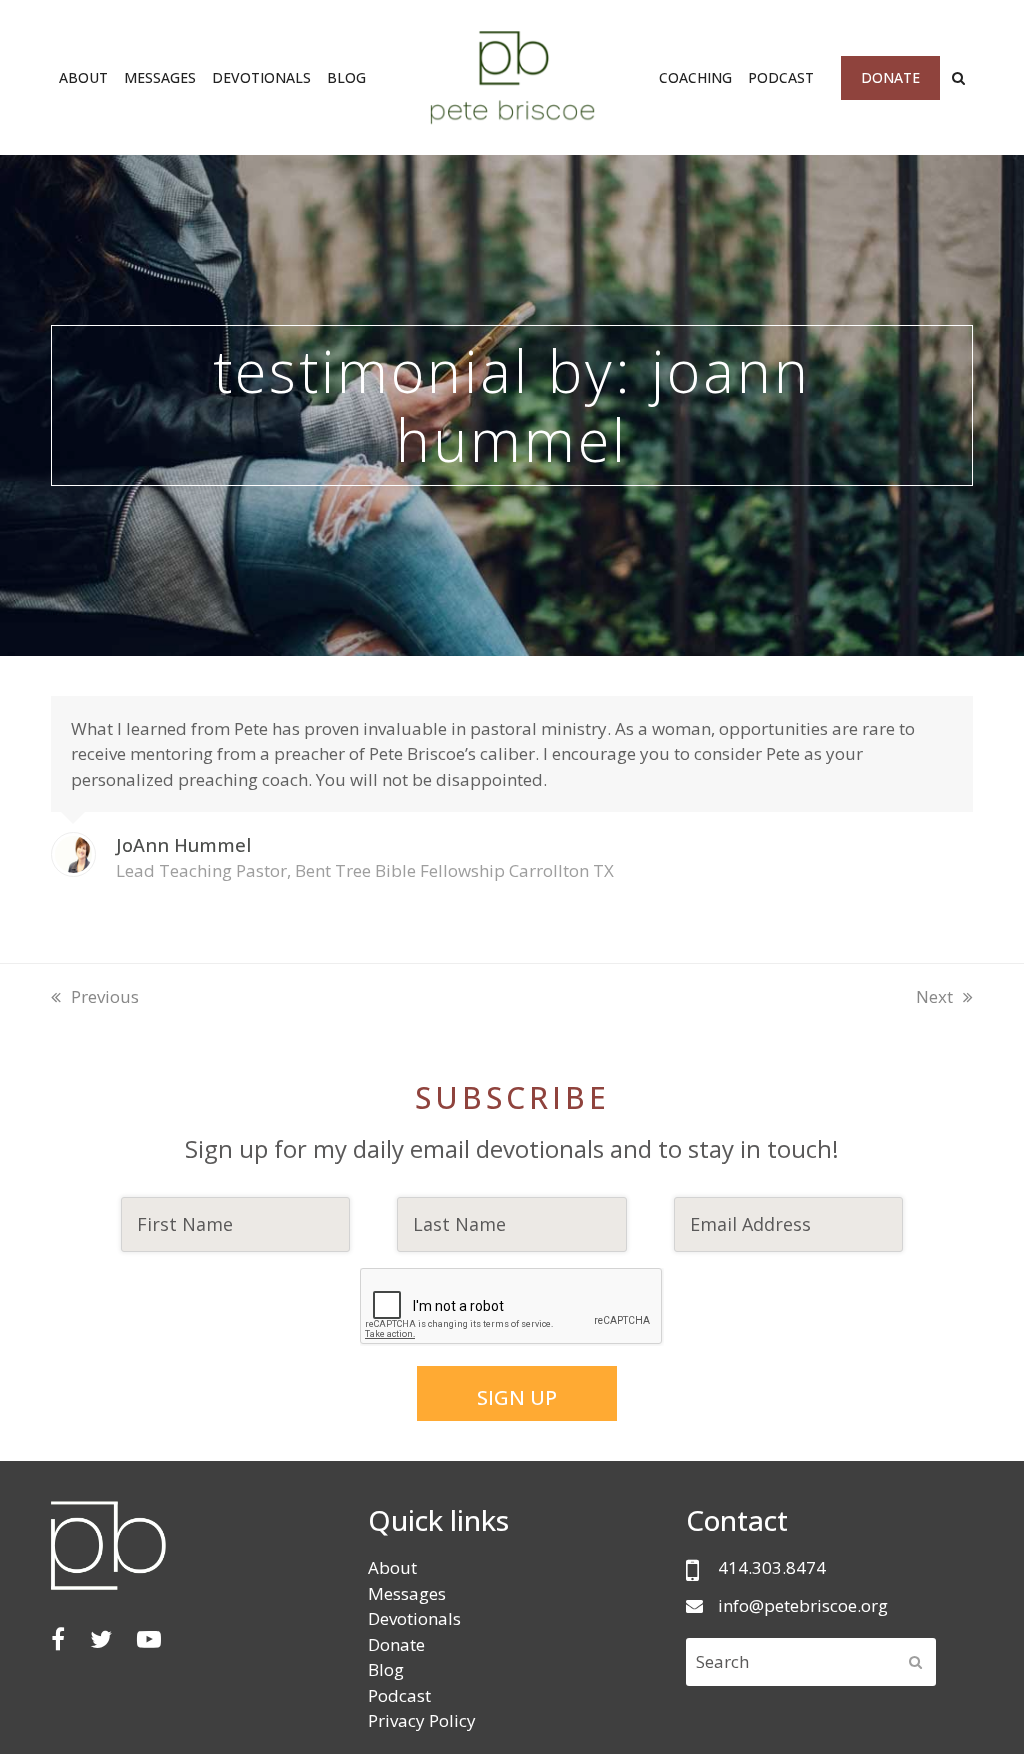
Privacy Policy (422, 1720)
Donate (396, 1644)
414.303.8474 (772, 1567)
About (392, 1567)
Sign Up (517, 1397)
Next (935, 996)
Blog (386, 1669)
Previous (104, 996)
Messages (407, 1593)
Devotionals (414, 1618)
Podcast (399, 1695)
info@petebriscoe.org (803, 1605)
